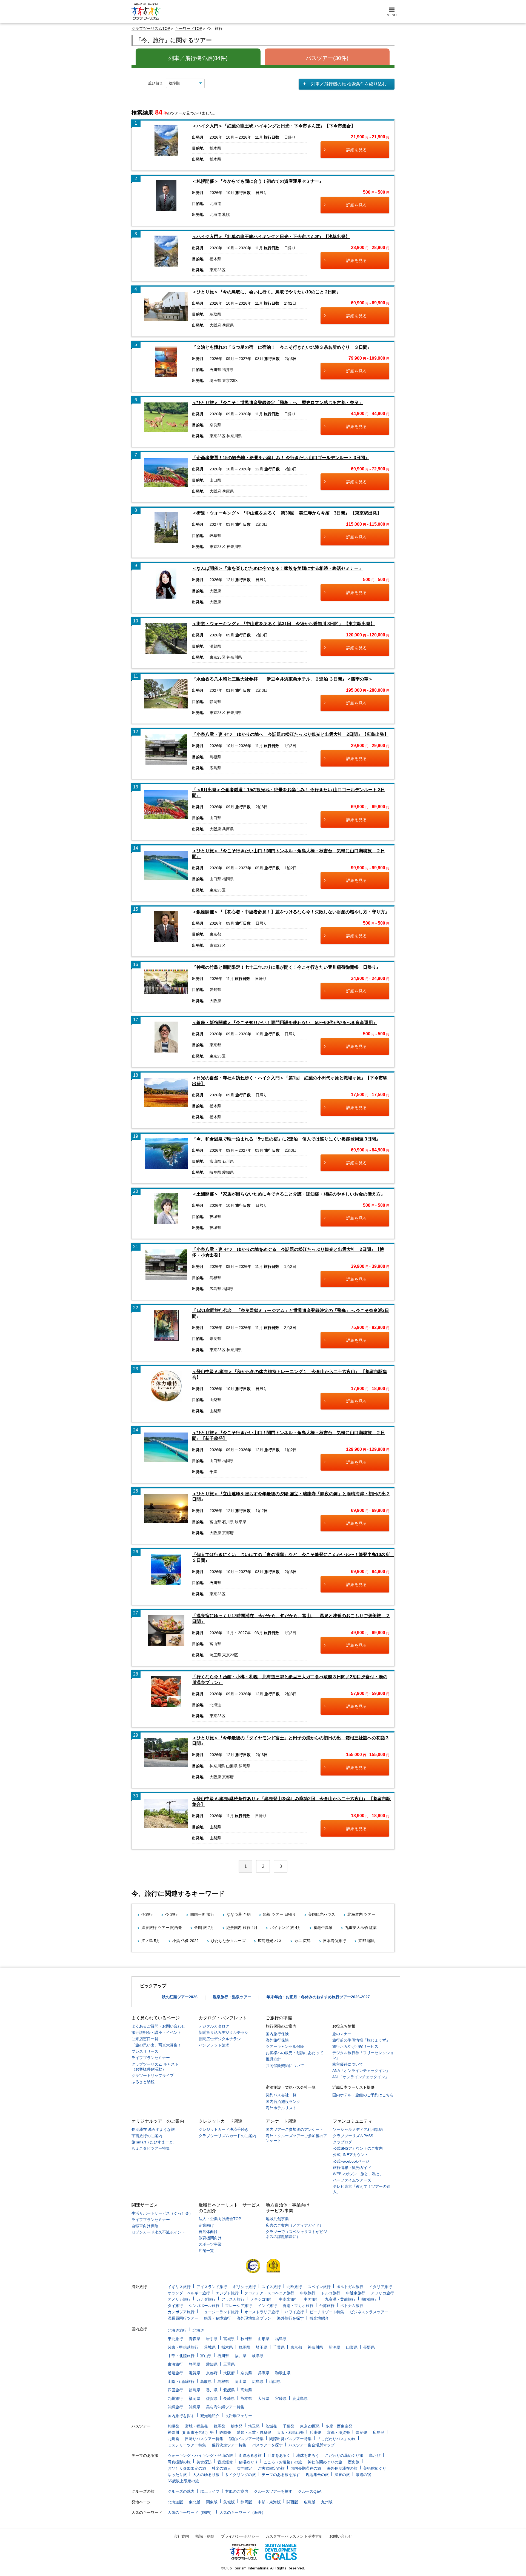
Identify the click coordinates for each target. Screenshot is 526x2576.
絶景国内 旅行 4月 (242, 1928)
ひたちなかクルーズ (228, 1941)
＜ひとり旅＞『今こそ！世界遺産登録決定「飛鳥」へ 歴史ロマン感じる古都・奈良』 (278, 403)
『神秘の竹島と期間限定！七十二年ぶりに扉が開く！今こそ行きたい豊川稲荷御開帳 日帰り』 (286, 967)
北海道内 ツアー (361, 1914)
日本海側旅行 (335, 1941)
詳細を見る (357, 150)
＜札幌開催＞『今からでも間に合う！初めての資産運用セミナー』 (258, 181)
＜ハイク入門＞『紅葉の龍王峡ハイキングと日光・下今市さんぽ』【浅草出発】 (271, 237)
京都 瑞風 (367, 1941)
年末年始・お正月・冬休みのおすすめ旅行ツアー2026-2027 (318, 1997)
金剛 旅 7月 (204, 1928)
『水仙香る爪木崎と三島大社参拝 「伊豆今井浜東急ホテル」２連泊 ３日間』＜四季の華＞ (282, 679)
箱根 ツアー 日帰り (279, 1914)
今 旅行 (171, 1914)
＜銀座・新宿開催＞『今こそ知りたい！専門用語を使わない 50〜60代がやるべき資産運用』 (285, 1023)
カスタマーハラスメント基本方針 (294, 2536)
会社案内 (181, 2536)
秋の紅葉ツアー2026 (180, 1997)
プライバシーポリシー (240, 2536)
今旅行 (147, 1914)
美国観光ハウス (322, 1914)
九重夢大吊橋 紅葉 (361, 1928)
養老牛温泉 (323, 1928)
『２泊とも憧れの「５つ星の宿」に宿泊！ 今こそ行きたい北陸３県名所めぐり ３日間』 (282, 347)
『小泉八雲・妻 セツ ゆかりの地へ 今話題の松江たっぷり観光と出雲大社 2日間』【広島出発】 (290, 734)
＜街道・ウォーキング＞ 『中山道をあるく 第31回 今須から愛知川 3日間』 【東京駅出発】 (283, 624)
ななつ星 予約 (239, 1914)
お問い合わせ (341, 2536)
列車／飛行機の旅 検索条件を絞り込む (349, 84)
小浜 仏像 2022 (185, 1941)
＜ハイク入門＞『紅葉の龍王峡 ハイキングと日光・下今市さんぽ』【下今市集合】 (274, 126)
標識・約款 (205, 2536)
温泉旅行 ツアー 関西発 (162, 1928)
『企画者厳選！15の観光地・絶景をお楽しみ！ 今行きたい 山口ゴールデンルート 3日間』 (281, 458)
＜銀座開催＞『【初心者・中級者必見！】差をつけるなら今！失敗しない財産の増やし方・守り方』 (291, 912)
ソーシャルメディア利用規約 (358, 2129)
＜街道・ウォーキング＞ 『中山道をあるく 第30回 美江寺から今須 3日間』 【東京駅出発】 (287, 513)
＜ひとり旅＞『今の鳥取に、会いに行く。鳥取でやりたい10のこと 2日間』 (266, 292)
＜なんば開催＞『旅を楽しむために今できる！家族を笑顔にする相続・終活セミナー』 (278, 568)
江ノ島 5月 (151, 1941)
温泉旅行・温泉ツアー (232, 1997)
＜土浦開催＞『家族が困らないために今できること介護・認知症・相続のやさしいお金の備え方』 (288, 1194)
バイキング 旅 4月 (285, 1928)
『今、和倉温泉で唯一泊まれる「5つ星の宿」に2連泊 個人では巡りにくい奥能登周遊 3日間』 (286, 1139)
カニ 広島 (302, 1941)
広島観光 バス (270, 1941)
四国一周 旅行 (202, 1914)
